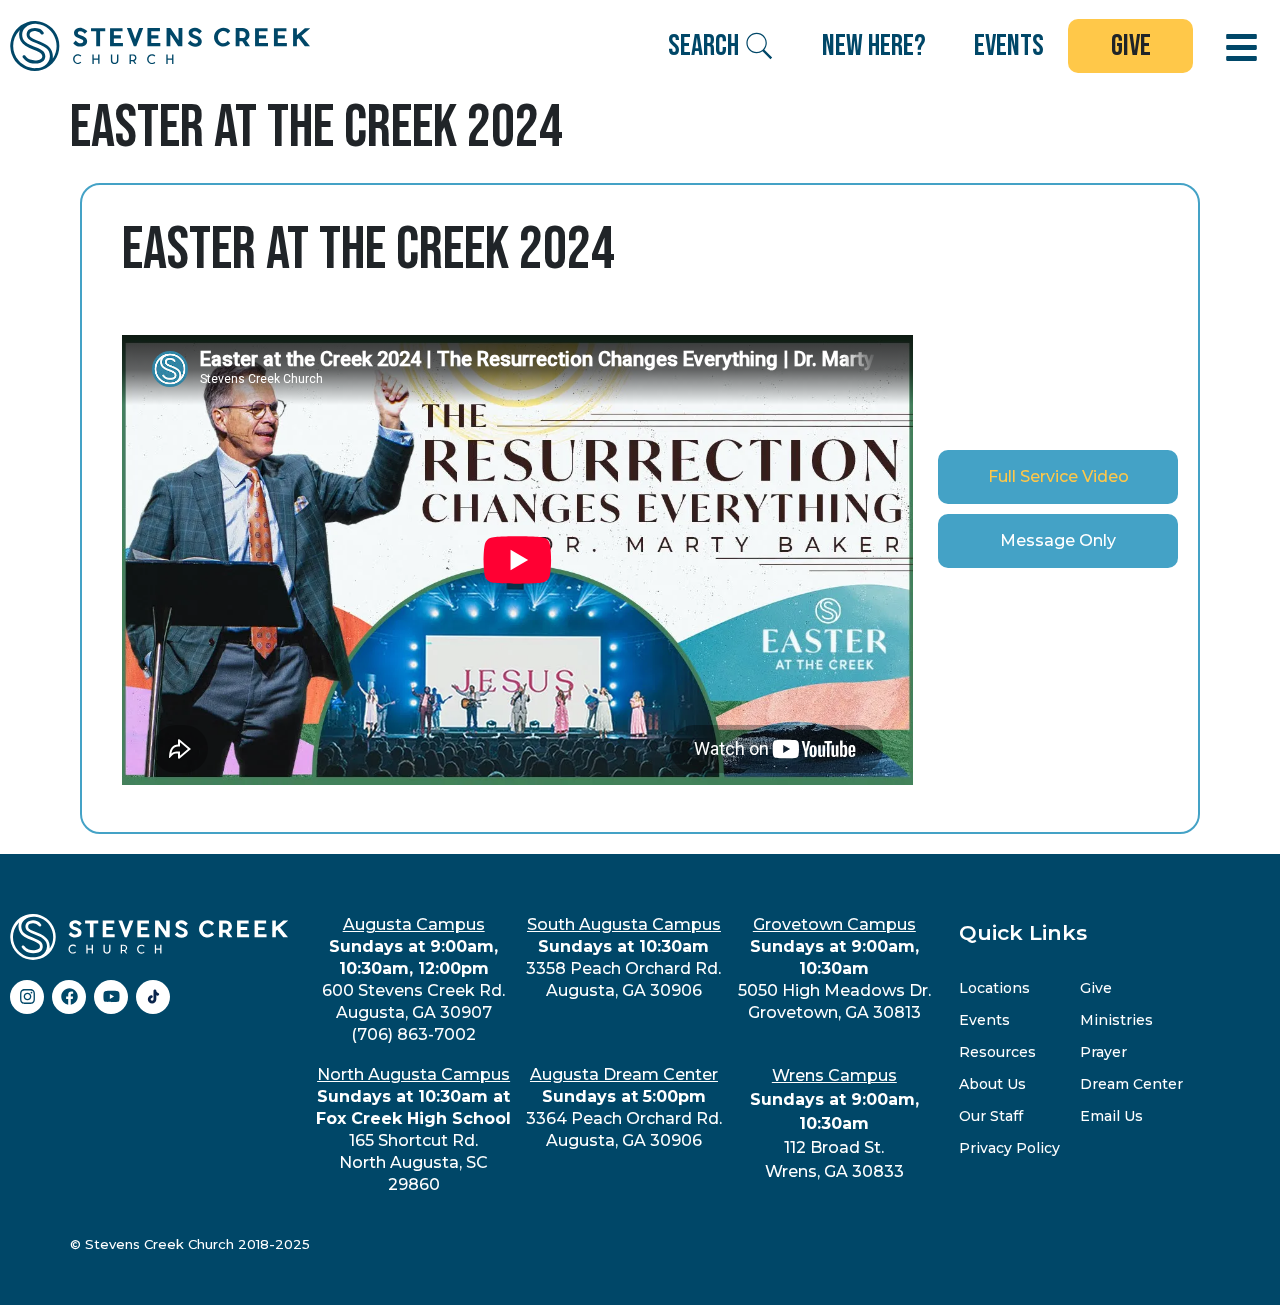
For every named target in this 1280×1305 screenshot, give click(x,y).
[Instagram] (27, 997)
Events (984, 1020)
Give (1096, 988)
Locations (994, 988)
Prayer (1103, 1052)
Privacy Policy (1009, 1148)
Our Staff (991, 1116)
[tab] (1058, 477)
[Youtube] (111, 997)
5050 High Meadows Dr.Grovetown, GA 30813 (834, 968)
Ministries (1116, 1020)
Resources (997, 1052)
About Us (992, 1084)
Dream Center (1131, 1084)
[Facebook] (69, 997)
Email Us (1111, 1116)
